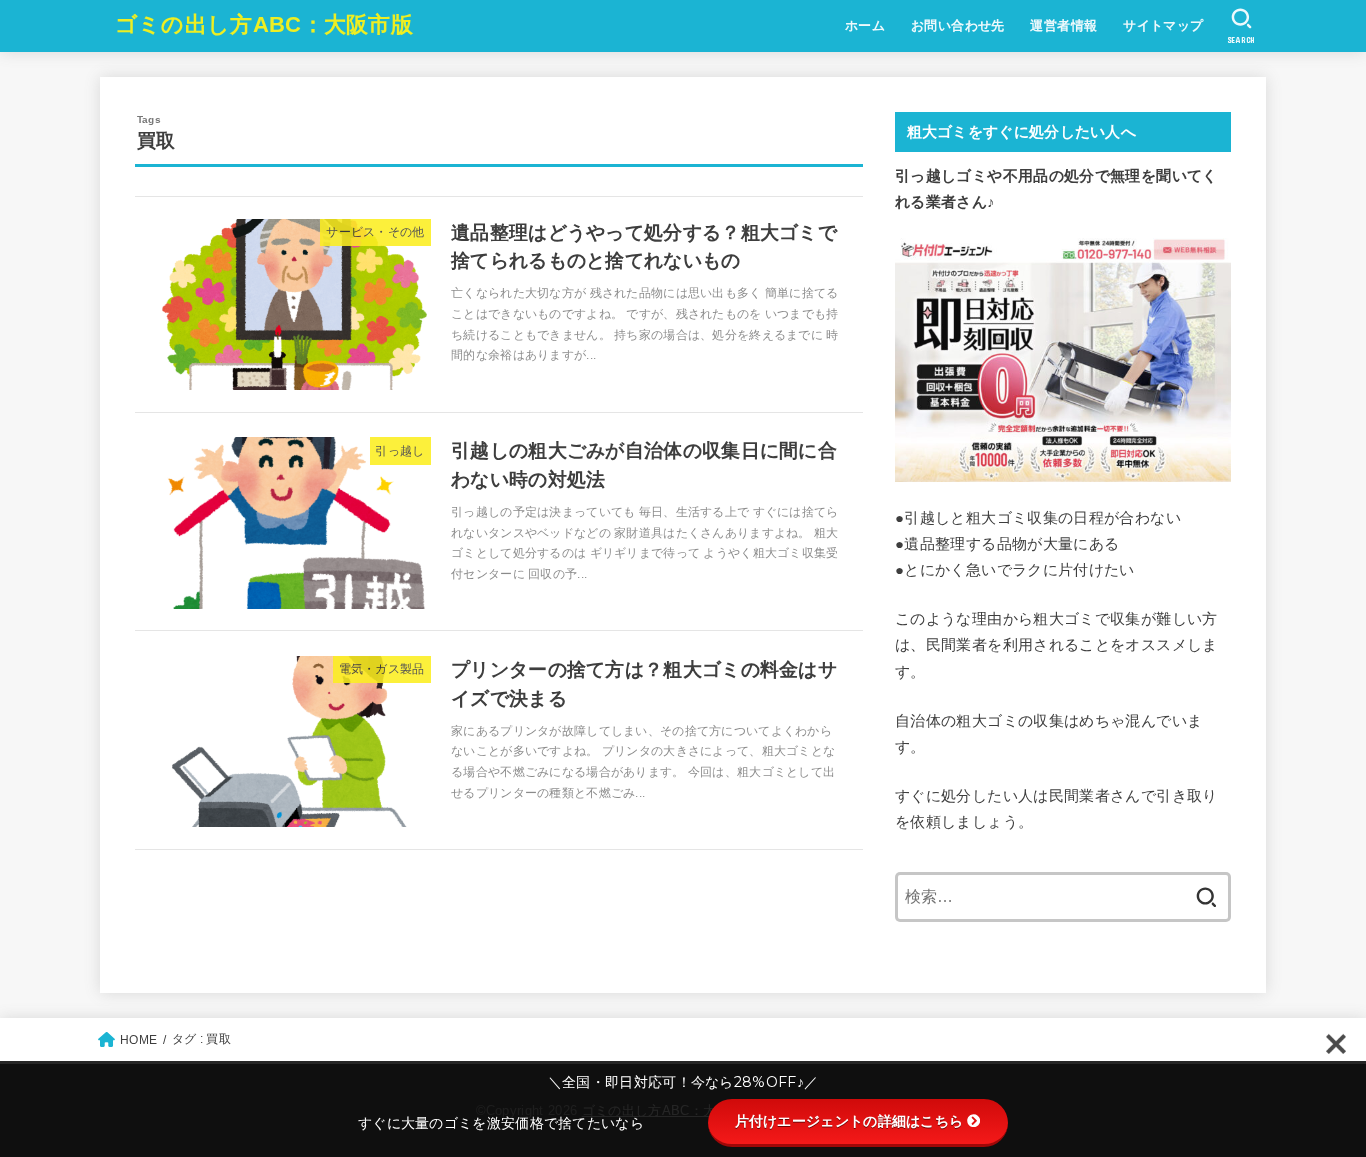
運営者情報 (1063, 25)
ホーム (865, 25)
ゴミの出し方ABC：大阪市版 (264, 24)
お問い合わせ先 (958, 25)
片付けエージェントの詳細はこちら (849, 1121)
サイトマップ (1163, 25)
